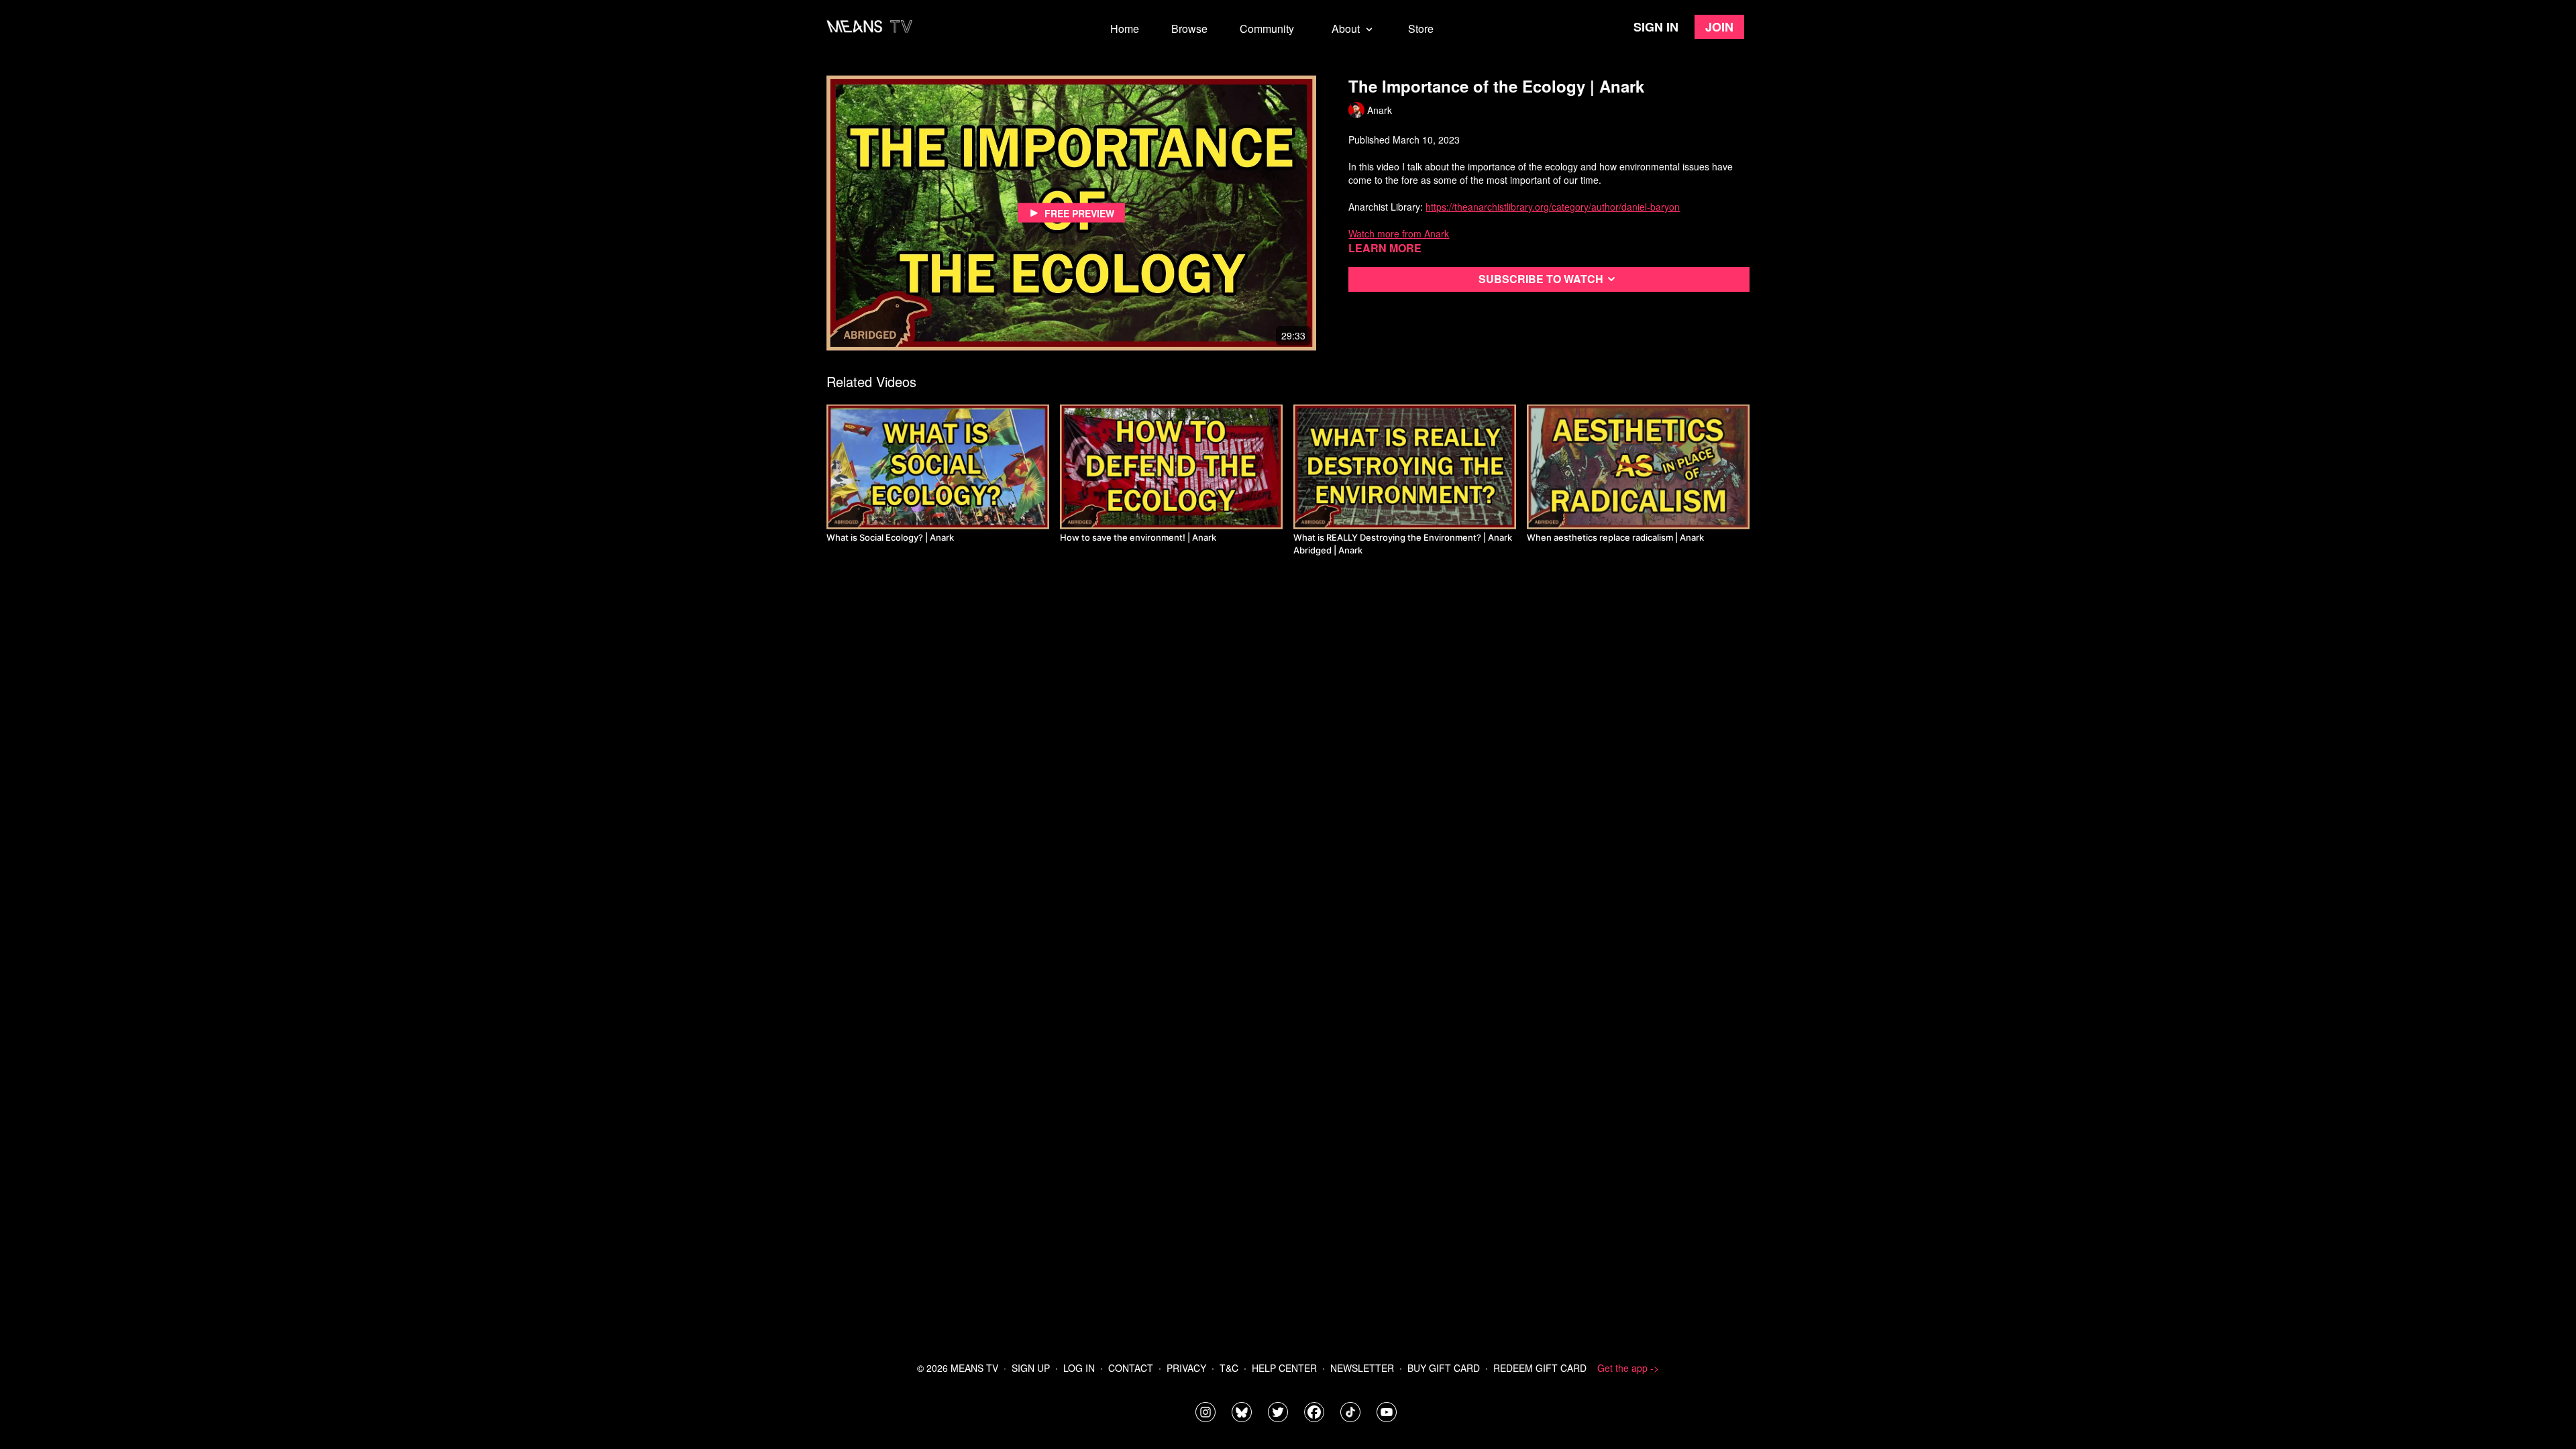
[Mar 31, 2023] (1171, 467)
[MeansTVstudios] (1242, 1412)
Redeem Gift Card (1540, 1368)
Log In (1079, 1368)
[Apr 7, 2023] (1638, 467)
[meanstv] (1314, 1412)
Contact (1131, 1368)
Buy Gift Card (1444, 1368)
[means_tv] (1205, 1412)
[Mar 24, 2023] (1405, 467)
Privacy (1186, 1368)
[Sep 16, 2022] (938, 467)
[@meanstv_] (1350, 1412)
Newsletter (1362, 1368)
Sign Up (1031, 1368)
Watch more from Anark (1399, 233)
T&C (1229, 1368)
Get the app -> (1628, 1368)
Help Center (1284, 1368)
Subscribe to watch (1541, 279)
